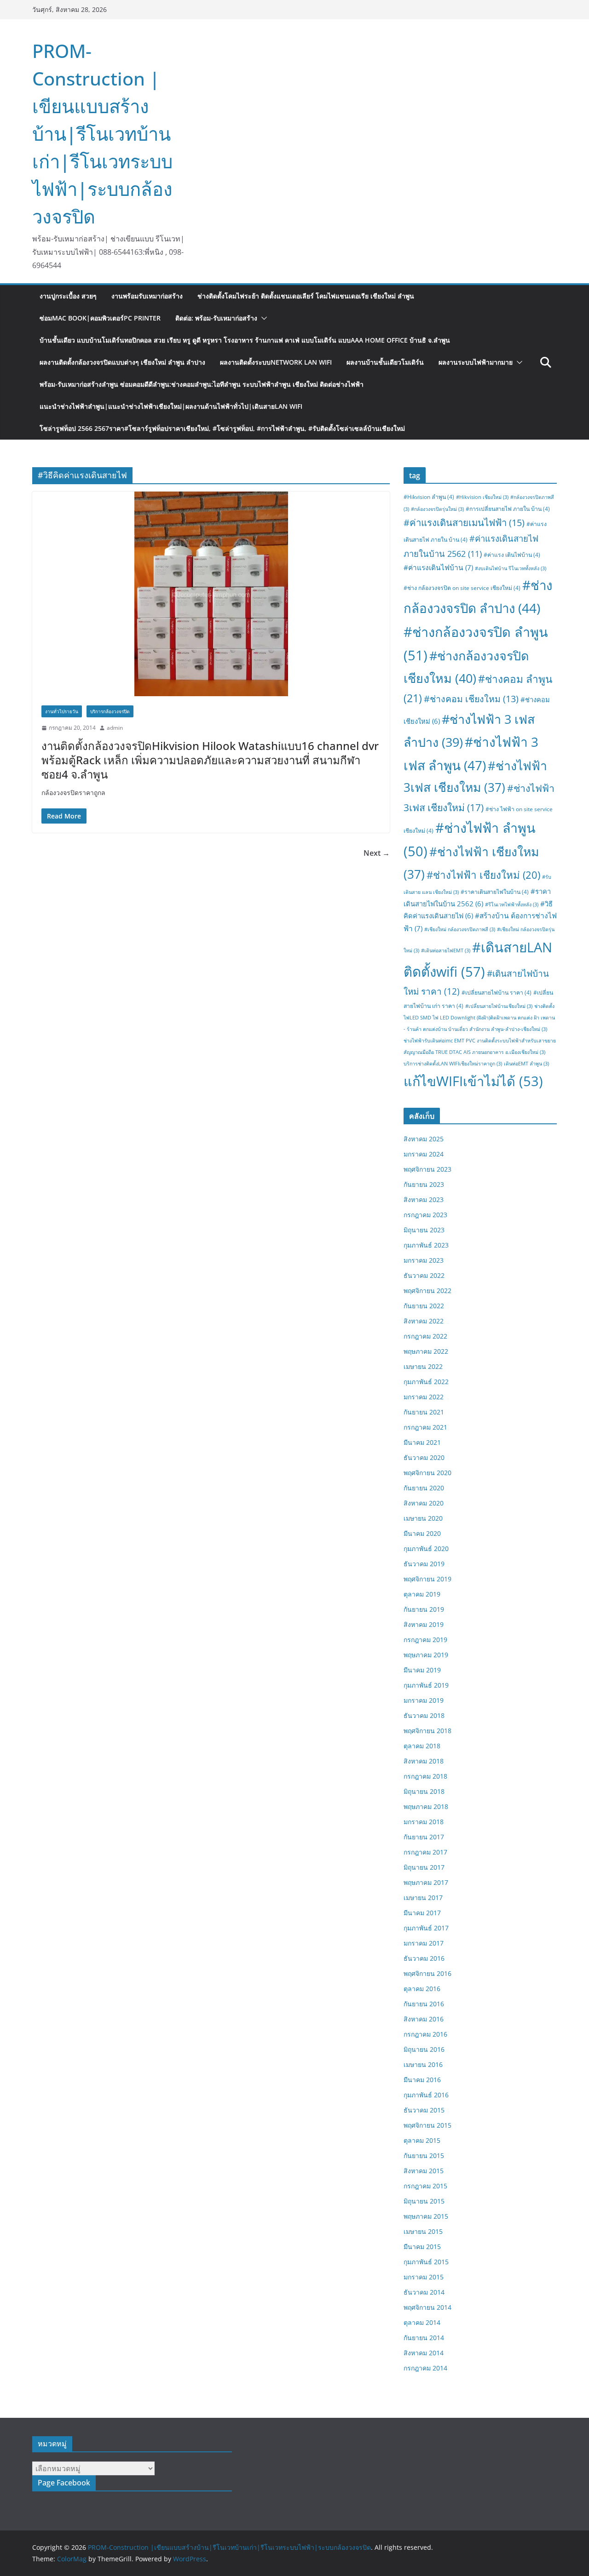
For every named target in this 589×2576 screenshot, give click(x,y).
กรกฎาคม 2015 (425, 2186)
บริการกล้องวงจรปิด (110, 711)
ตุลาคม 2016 (422, 1989)
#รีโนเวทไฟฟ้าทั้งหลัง (512, 904)
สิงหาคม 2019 (424, 1624)
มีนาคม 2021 (422, 1442)
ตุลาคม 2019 (422, 1594)
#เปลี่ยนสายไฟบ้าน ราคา (497, 993)
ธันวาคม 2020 (424, 1457)
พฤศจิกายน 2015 (427, 2125)
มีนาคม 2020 (422, 1533)
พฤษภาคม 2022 (426, 1351)
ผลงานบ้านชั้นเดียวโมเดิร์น (385, 362)
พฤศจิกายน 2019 (427, 1579)
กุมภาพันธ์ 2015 (426, 2262)
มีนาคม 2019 (422, 1670)
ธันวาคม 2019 (424, 1564)
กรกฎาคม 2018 (425, 1776)
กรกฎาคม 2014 (425, 2368)
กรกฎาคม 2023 (425, 1215)
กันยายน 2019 (424, 1609)
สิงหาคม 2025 (424, 1139)
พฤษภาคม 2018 (426, 1806)
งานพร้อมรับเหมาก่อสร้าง (147, 296)
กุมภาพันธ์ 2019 (426, 1685)
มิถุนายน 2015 (424, 2201)
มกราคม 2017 (424, 1943)
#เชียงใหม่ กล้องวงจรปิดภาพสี (460, 929)
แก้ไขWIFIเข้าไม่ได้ (473, 1081)
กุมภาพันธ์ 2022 (426, 1382)
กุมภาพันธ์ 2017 (426, 1928)
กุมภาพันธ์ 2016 (426, 2095)
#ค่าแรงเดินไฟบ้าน (438, 567)
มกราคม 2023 (424, 1260)
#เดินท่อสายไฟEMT (446, 950)
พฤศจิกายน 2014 (427, 2307)
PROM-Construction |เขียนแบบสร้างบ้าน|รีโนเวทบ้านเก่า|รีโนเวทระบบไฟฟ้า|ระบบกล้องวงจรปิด (102, 134)
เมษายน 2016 (423, 2064)
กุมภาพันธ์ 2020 (426, 1548)
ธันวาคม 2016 (424, 1958)
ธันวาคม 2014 (424, 2292)
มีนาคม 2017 (422, 1913)
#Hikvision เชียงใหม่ (482, 497)
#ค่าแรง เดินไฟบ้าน (512, 555)
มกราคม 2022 (424, 1397)
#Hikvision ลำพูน (429, 497)
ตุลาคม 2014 (422, 2322)
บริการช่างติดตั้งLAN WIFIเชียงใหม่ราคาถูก (453, 1064)
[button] (262, 318)
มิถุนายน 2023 (424, 1230)
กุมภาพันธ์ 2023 (426, 1245)
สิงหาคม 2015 (424, 2171)
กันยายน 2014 (424, 2338)
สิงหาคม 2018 (424, 1761)
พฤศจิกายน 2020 (427, 1473)
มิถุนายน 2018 (424, 1791)
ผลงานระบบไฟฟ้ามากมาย (476, 362)
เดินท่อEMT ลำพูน (526, 1064)
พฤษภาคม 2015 (426, 2216)
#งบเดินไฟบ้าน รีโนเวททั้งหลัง (511, 568)
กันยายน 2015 (424, 2155)
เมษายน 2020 (423, 1518)
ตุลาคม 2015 (422, 2140)
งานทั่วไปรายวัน (62, 711)
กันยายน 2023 (424, 1184)
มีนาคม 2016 (422, 2080)
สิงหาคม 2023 (424, 1199)
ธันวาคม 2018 (424, 1715)
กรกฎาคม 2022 (425, 1336)
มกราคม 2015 (424, 2277)
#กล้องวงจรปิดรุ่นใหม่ (437, 509)
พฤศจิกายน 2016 (427, 1973)
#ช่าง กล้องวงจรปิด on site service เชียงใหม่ (462, 588)
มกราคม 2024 (424, 1154)
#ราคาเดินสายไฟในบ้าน (495, 892)
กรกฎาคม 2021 (425, 1427)
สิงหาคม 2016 (424, 2019)
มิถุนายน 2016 (424, 2049)
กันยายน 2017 (424, 1837)
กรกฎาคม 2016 (425, 2034)
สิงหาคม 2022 (424, 1321)
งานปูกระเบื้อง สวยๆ (68, 296)
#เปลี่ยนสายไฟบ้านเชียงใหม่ (499, 1006)
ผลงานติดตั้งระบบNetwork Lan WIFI (276, 362)
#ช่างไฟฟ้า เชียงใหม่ (483, 875)
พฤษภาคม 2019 (426, 1655)
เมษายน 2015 (423, 2231)
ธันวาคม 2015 (424, 2110)
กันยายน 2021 (424, 1412)
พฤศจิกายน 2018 (427, 1731)
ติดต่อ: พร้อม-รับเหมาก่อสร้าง (216, 318)
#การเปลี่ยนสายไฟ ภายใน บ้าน (508, 509)
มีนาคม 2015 (422, 2247)
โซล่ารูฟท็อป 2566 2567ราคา (222, 428)
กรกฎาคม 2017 (425, 1852)
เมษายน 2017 (423, 1898)
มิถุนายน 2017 (424, 1867)
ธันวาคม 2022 (424, 1275)
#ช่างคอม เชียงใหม (471, 699)
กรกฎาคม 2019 (425, 1640)
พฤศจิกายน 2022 (427, 1291)
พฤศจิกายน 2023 (427, 1169)
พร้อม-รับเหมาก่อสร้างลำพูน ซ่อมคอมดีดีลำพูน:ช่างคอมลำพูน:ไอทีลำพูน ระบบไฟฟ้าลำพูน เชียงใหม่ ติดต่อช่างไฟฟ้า (202, 384)
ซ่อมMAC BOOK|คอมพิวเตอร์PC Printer (100, 318)
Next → (377, 853)
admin (115, 728)
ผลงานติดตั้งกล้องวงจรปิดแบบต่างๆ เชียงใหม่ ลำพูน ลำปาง (122, 362)
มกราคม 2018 (424, 1822)
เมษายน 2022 (423, 1366)
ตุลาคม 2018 (422, 1746)
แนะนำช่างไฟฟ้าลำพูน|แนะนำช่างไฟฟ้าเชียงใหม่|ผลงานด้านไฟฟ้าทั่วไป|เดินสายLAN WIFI (171, 406)
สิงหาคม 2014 (424, 2353)
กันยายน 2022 (424, 1306)
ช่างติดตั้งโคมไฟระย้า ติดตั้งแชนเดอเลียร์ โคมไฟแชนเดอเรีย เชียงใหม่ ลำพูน (306, 296)
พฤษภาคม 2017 (426, 1882)
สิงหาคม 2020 (424, 1503)
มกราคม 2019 (424, 1700)
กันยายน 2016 (424, 2004)
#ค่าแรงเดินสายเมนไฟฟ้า (464, 522)
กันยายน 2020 (424, 1488)
